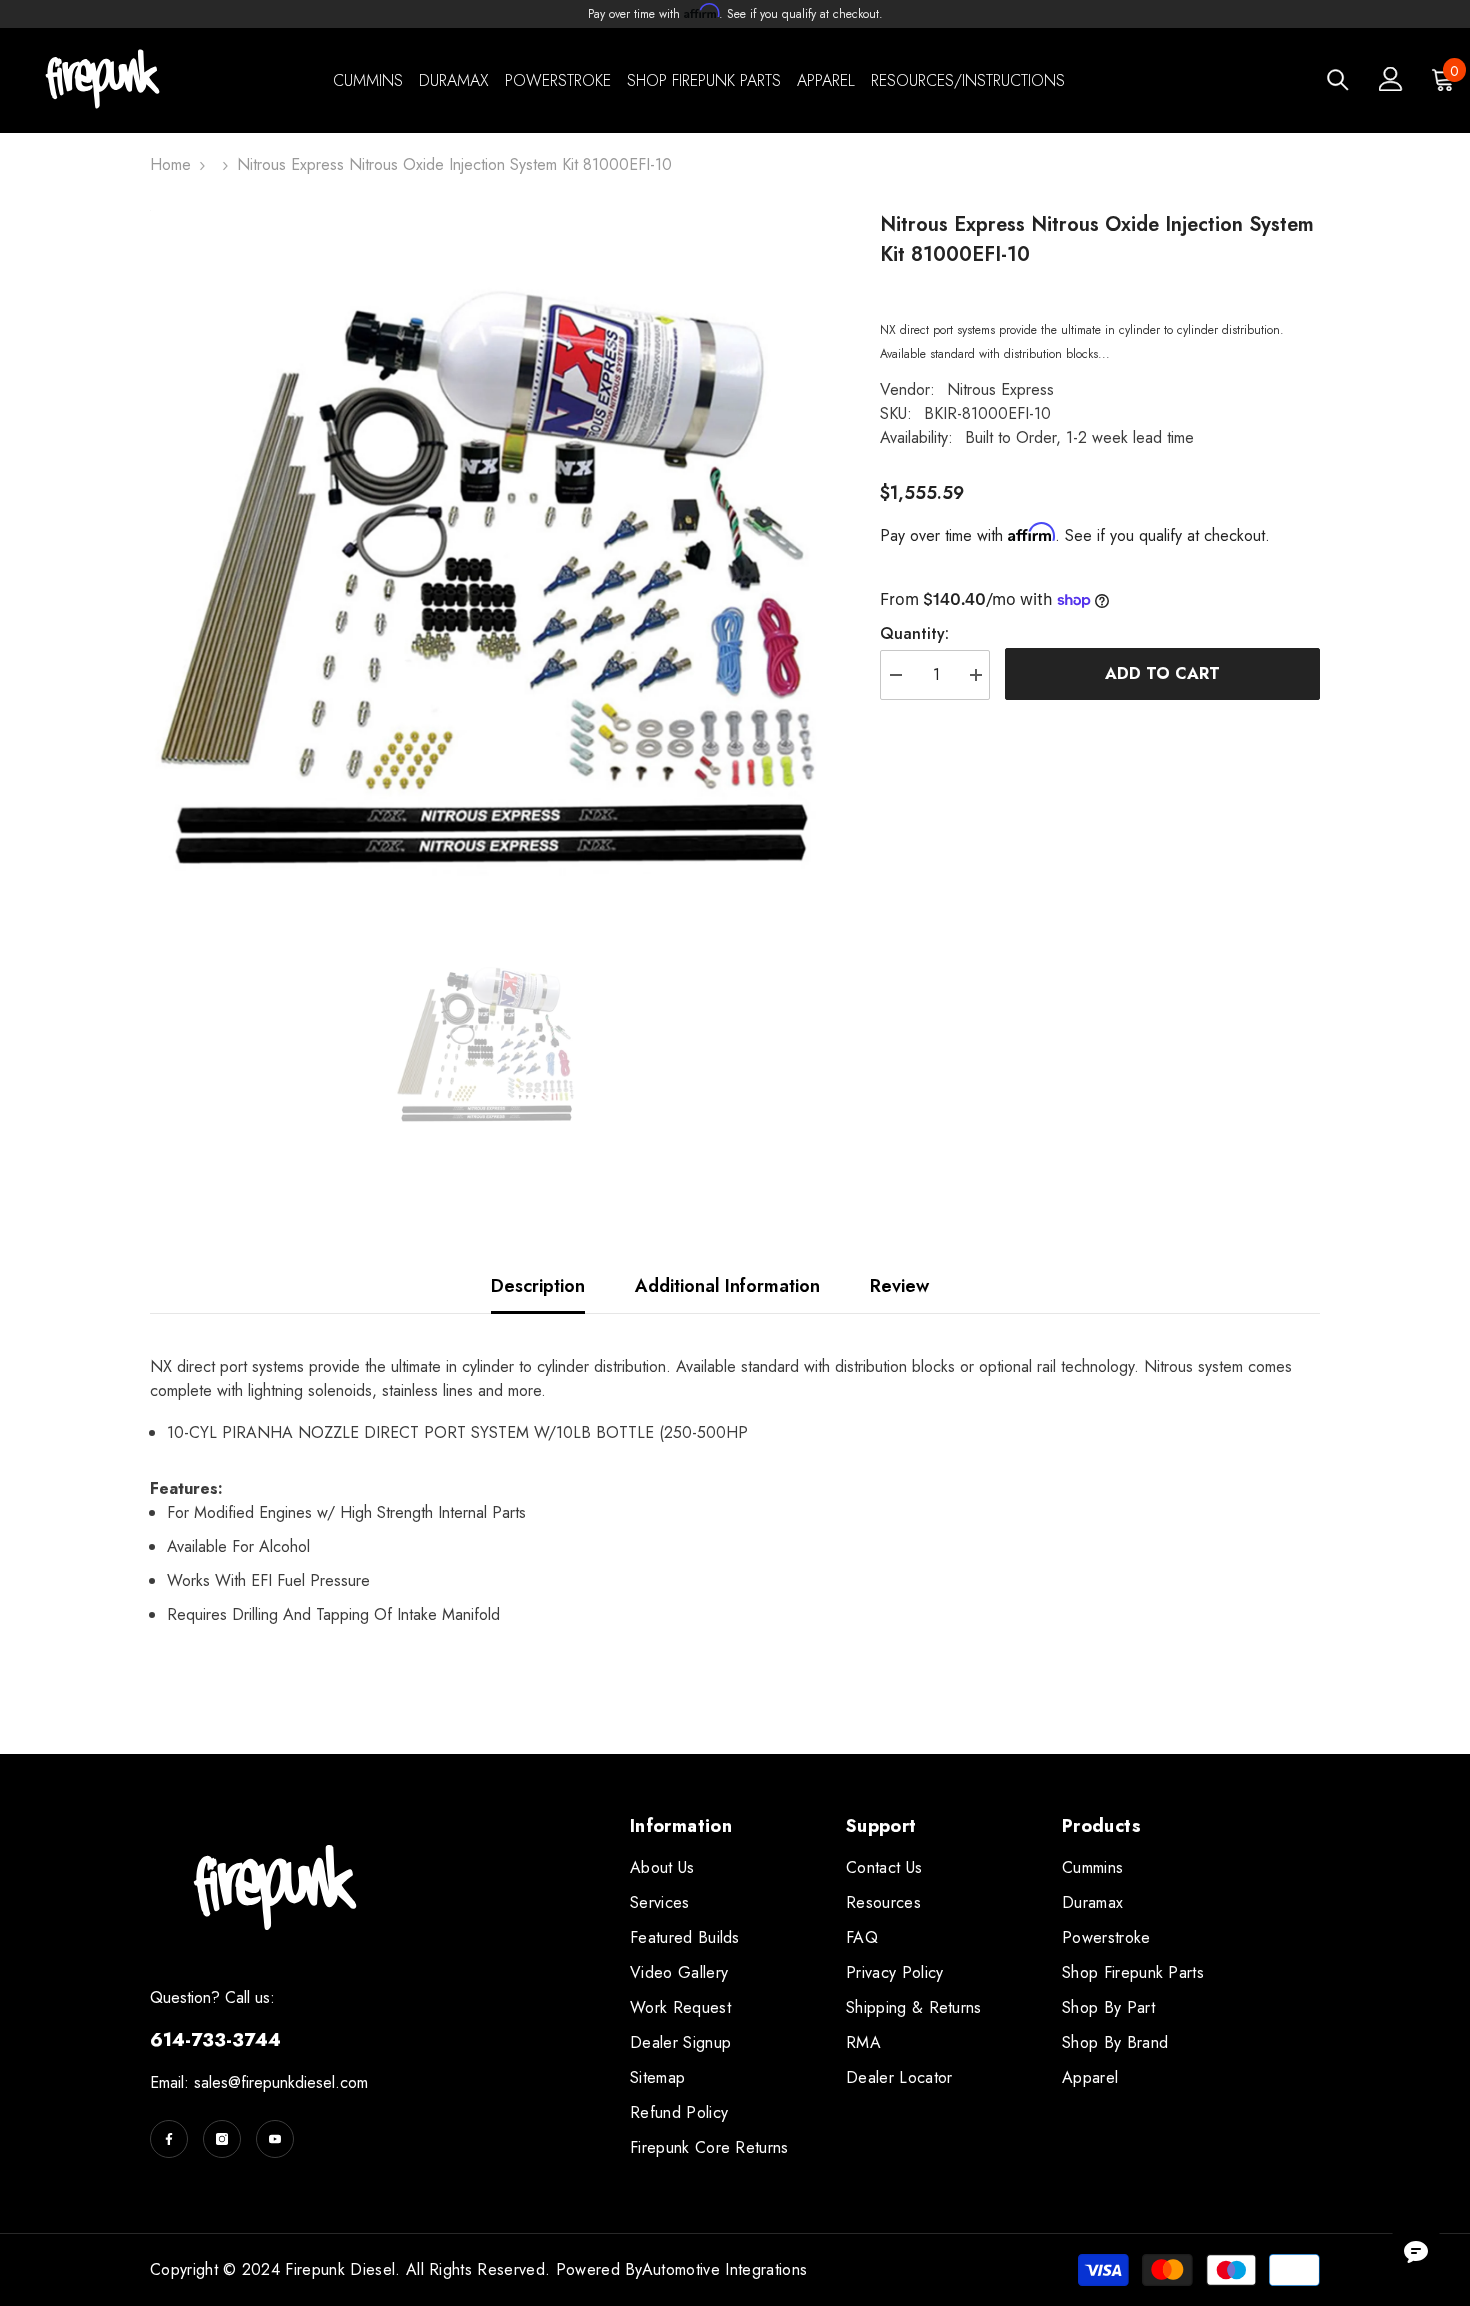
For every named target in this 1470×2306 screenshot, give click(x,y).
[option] (485, 545)
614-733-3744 (215, 2040)
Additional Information (727, 1286)
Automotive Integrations (724, 2269)
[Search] (1338, 79)
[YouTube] (275, 2139)
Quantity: (914, 633)
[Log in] (1391, 79)
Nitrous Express (1000, 389)
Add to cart (1162, 673)
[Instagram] (222, 2139)
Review (899, 1286)
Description (538, 1286)
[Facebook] (169, 2139)
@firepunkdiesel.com (298, 2082)
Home (170, 164)
